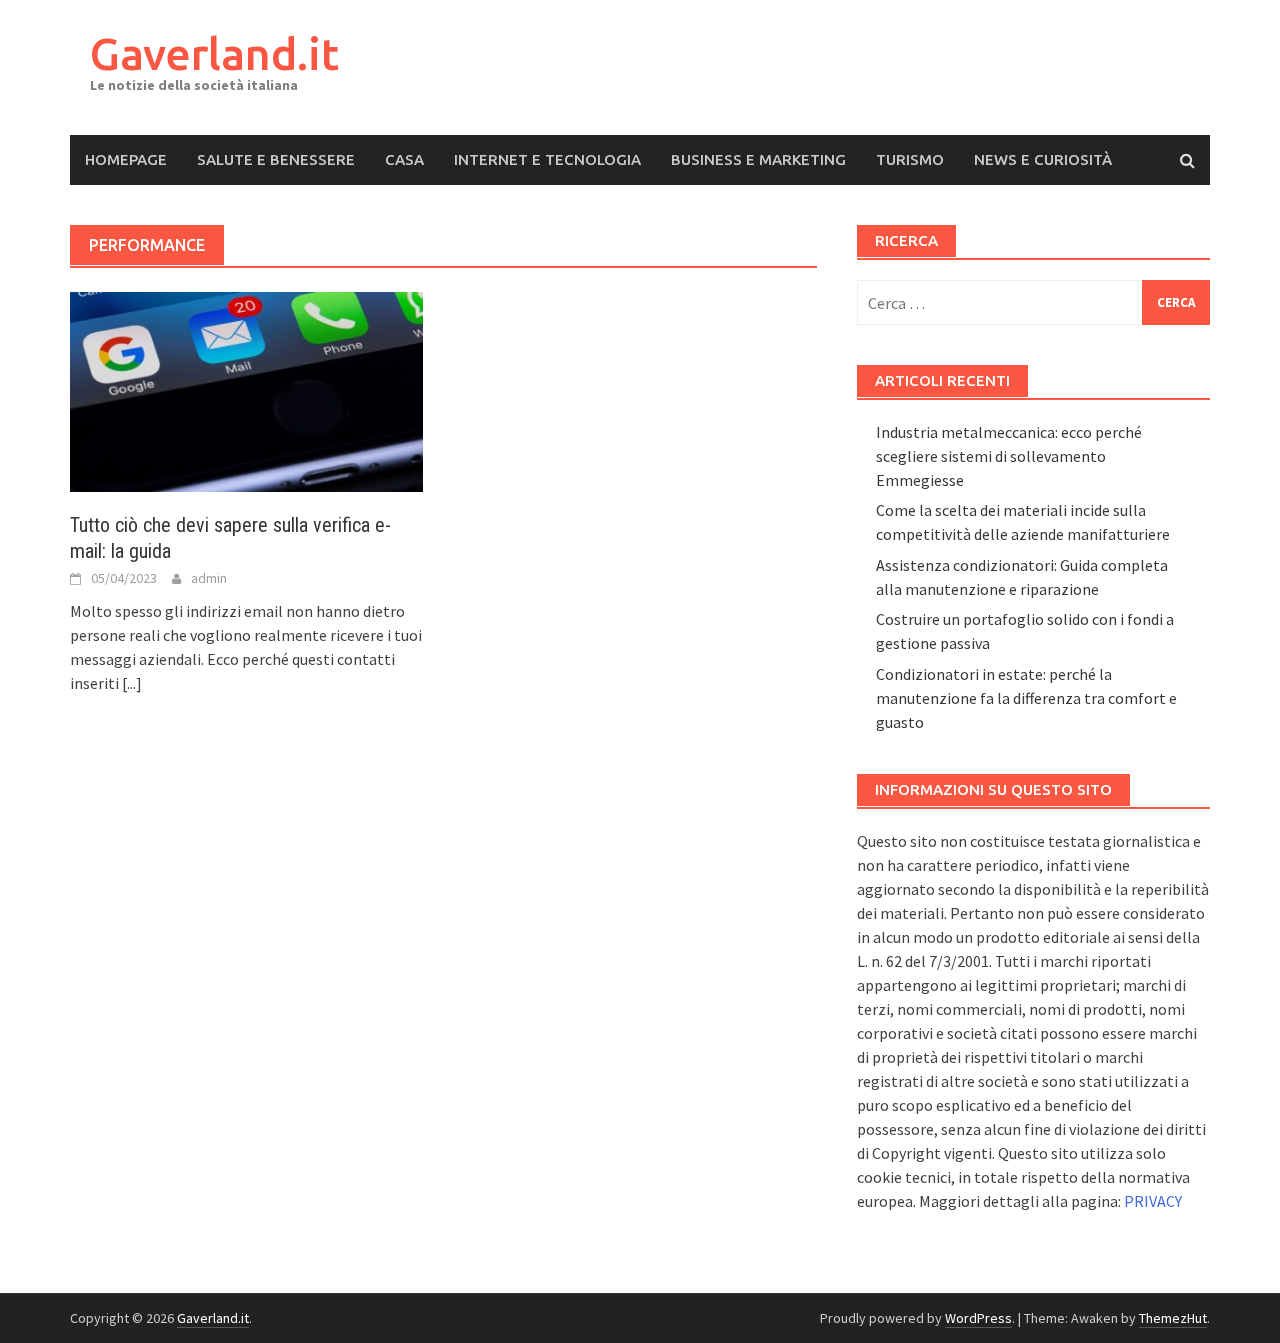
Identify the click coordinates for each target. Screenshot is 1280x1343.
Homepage (126, 159)
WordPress (978, 1318)
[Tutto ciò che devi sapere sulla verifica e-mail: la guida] (246, 390)
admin (209, 578)
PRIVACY (1153, 1201)
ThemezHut (1173, 1318)
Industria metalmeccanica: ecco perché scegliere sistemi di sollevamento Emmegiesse (1009, 456)
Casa (404, 159)
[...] (132, 683)
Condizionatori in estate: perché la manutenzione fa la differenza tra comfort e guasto (1026, 698)
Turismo (910, 159)
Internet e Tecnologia (547, 159)
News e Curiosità (1043, 159)
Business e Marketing (758, 159)
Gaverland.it (214, 53)
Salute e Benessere (276, 159)
